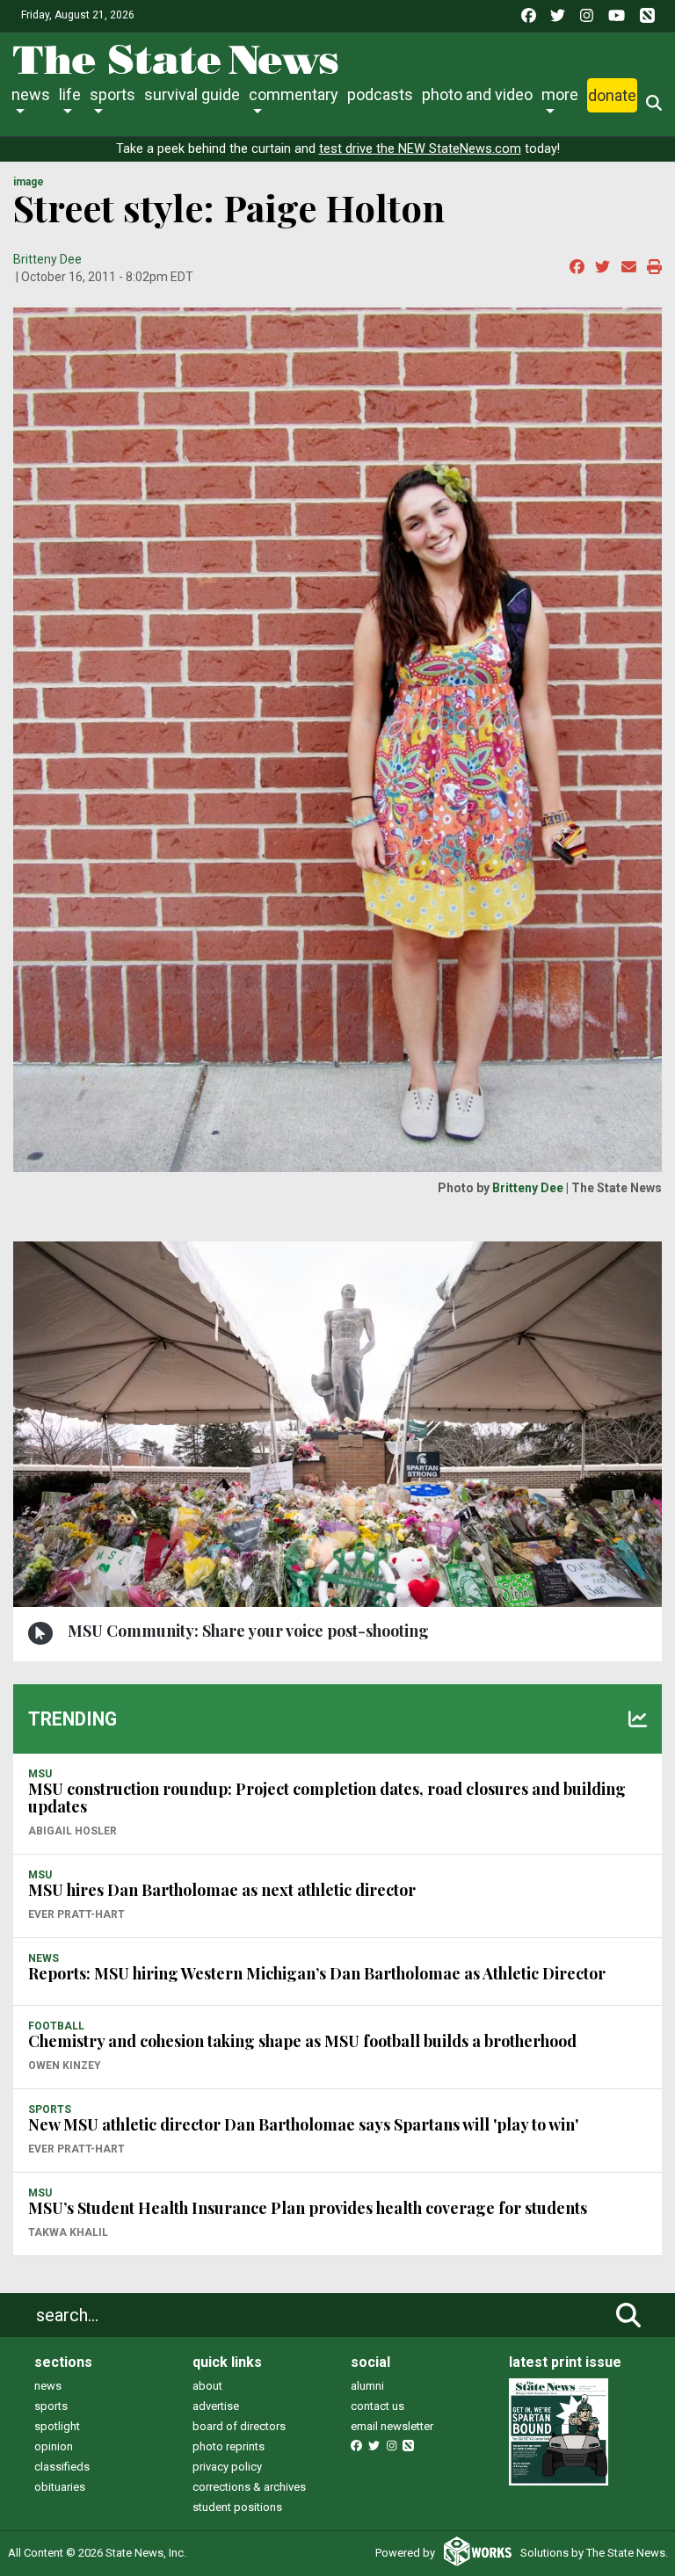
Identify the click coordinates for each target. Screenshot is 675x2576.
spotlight (57, 2426)
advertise (216, 2406)
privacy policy (227, 2467)
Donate (612, 95)
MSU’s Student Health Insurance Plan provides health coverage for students (308, 2208)
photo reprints (229, 2446)
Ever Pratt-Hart (76, 1914)
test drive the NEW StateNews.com (420, 149)
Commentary (294, 94)
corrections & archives (249, 2487)
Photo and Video (477, 94)
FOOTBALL (56, 2026)
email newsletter (392, 2426)
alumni (367, 2386)
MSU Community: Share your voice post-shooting (248, 1631)
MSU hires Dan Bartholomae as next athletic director (222, 1890)
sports (51, 2406)
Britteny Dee (47, 259)
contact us (377, 2406)
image (29, 182)
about (207, 2386)
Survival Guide (192, 94)
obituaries (60, 2487)
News (31, 94)
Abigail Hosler (73, 1831)
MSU (40, 1774)
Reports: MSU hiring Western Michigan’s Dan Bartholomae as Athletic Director (317, 1973)
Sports (112, 94)
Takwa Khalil (68, 2232)
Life (70, 94)
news (48, 2386)
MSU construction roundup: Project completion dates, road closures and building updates (327, 1798)
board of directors (239, 2426)
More (560, 94)
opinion (54, 2446)
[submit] (628, 2315)
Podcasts (380, 94)
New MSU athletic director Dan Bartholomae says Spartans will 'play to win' (303, 2124)
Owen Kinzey (65, 2066)
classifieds (62, 2467)
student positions (237, 2507)
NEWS (44, 1958)
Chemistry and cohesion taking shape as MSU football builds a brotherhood (302, 2041)
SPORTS (50, 2109)
